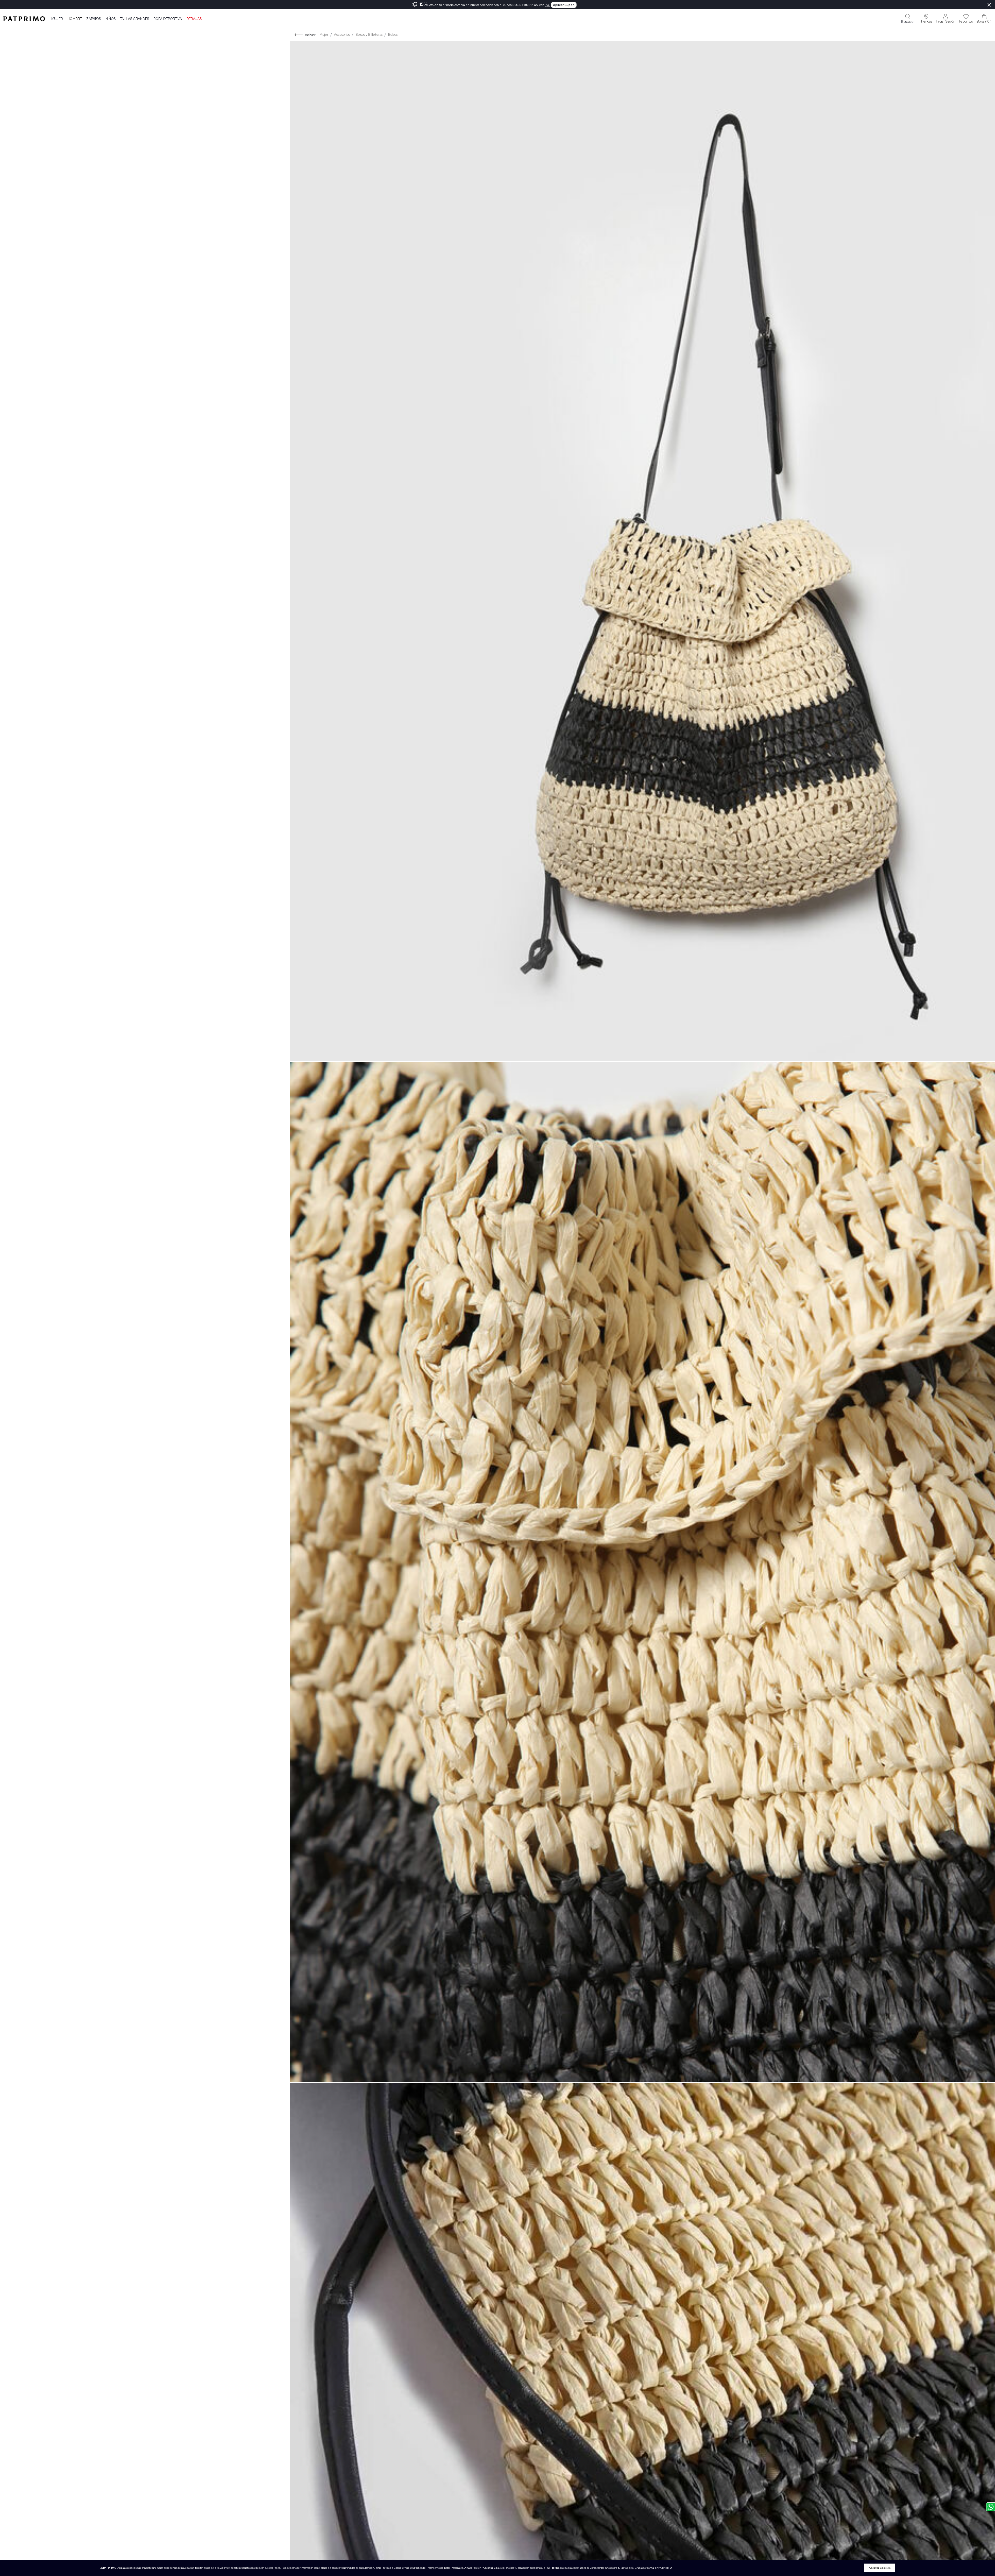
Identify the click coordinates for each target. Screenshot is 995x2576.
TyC (548, 5)
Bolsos (393, 35)
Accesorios (342, 35)
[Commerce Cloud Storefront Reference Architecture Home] (24, 19)
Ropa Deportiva (168, 19)
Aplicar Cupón (564, 5)
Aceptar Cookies (880, 2568)
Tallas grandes (135, 19)
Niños (111, 19)
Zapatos (94, 19)
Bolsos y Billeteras (369, 35)
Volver (310, 35)
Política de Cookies (392, 2568)
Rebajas (194, 19)
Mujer (57, 19)
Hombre (75, 19)
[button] (926, 19)
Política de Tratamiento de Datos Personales (439, 2568)
